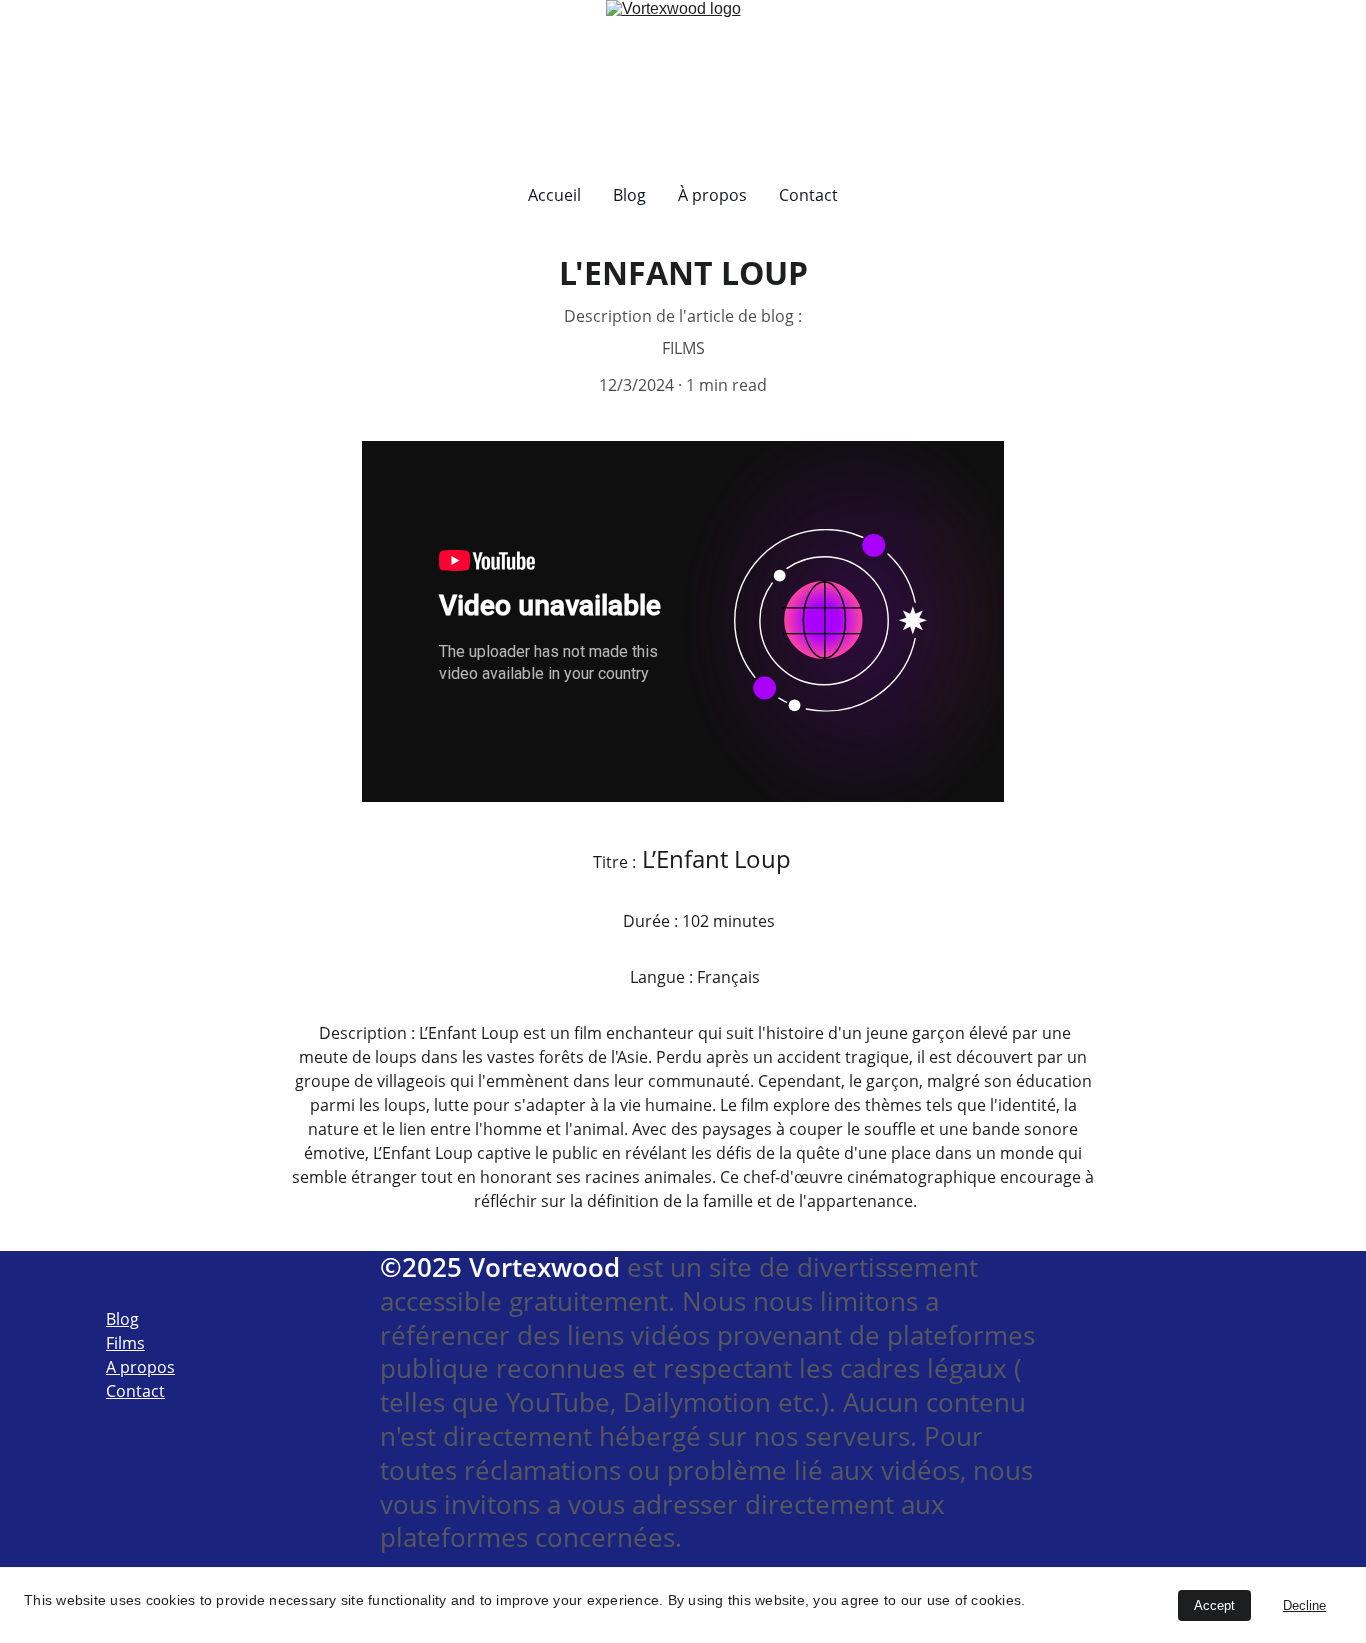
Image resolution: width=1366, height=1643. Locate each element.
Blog (629, 195)
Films (125, 1343)
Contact (808, 195)
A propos (140, 1367)
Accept (1214, 1605)
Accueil (554, 195)
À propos (712, 195)
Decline (1304, 1605)
